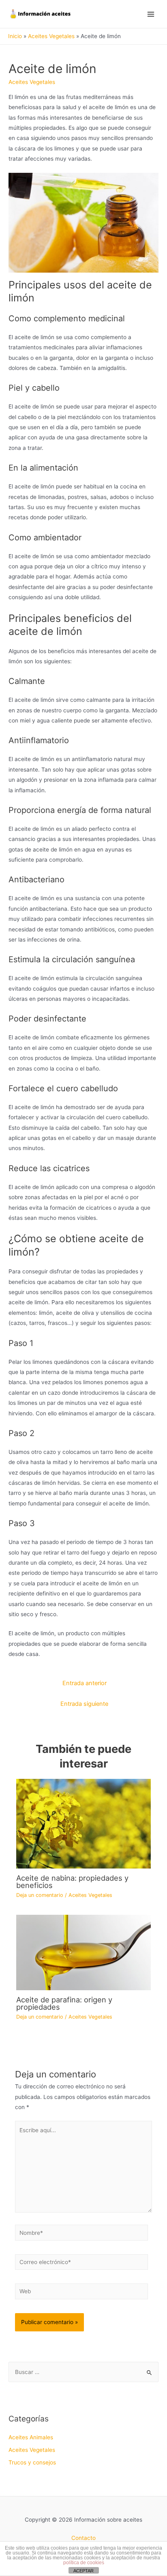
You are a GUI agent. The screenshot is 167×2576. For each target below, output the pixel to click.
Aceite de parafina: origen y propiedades (64, 2003)
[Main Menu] (151, 14)
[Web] (82, 2293)
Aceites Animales (31, 2437)
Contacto (83, 2538)
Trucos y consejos (32, 2462)
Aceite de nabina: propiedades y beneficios (72, 1881)
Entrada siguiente (84, 1704)
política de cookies (84, 2563)
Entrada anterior (85, 1683)
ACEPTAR (83, 2571)
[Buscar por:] (83, 2372)
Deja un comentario (40, 1895)
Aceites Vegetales (32, 82)
